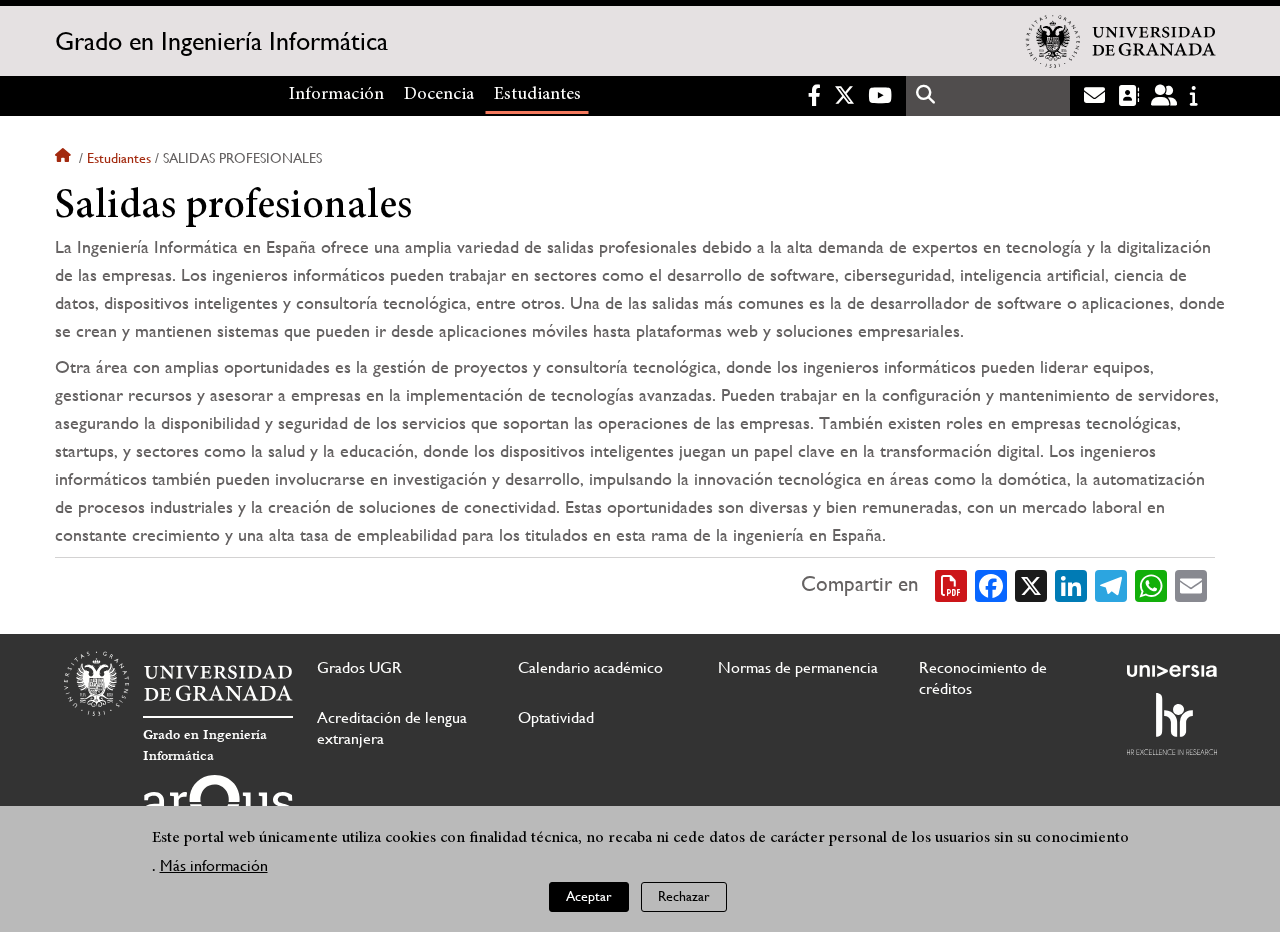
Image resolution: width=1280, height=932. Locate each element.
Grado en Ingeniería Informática (221, 41)
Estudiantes (537, 95)
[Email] (1191, 584)
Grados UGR (359, 667)
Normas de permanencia (798, 667)
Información (336, 95)
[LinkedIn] (1071, 584)
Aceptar (589, 897)
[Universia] (1172, 671)
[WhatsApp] (1151, 584)
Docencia (439, 95)
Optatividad (556, 717)
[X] (1031, 584)
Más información (214, 866)
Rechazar (684, 897)
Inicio (65, 158)
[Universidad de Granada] (1121, 41)
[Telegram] (1111, 584)
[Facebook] (991, 584)
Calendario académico (590, 667)
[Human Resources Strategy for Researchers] (1172, 724)
